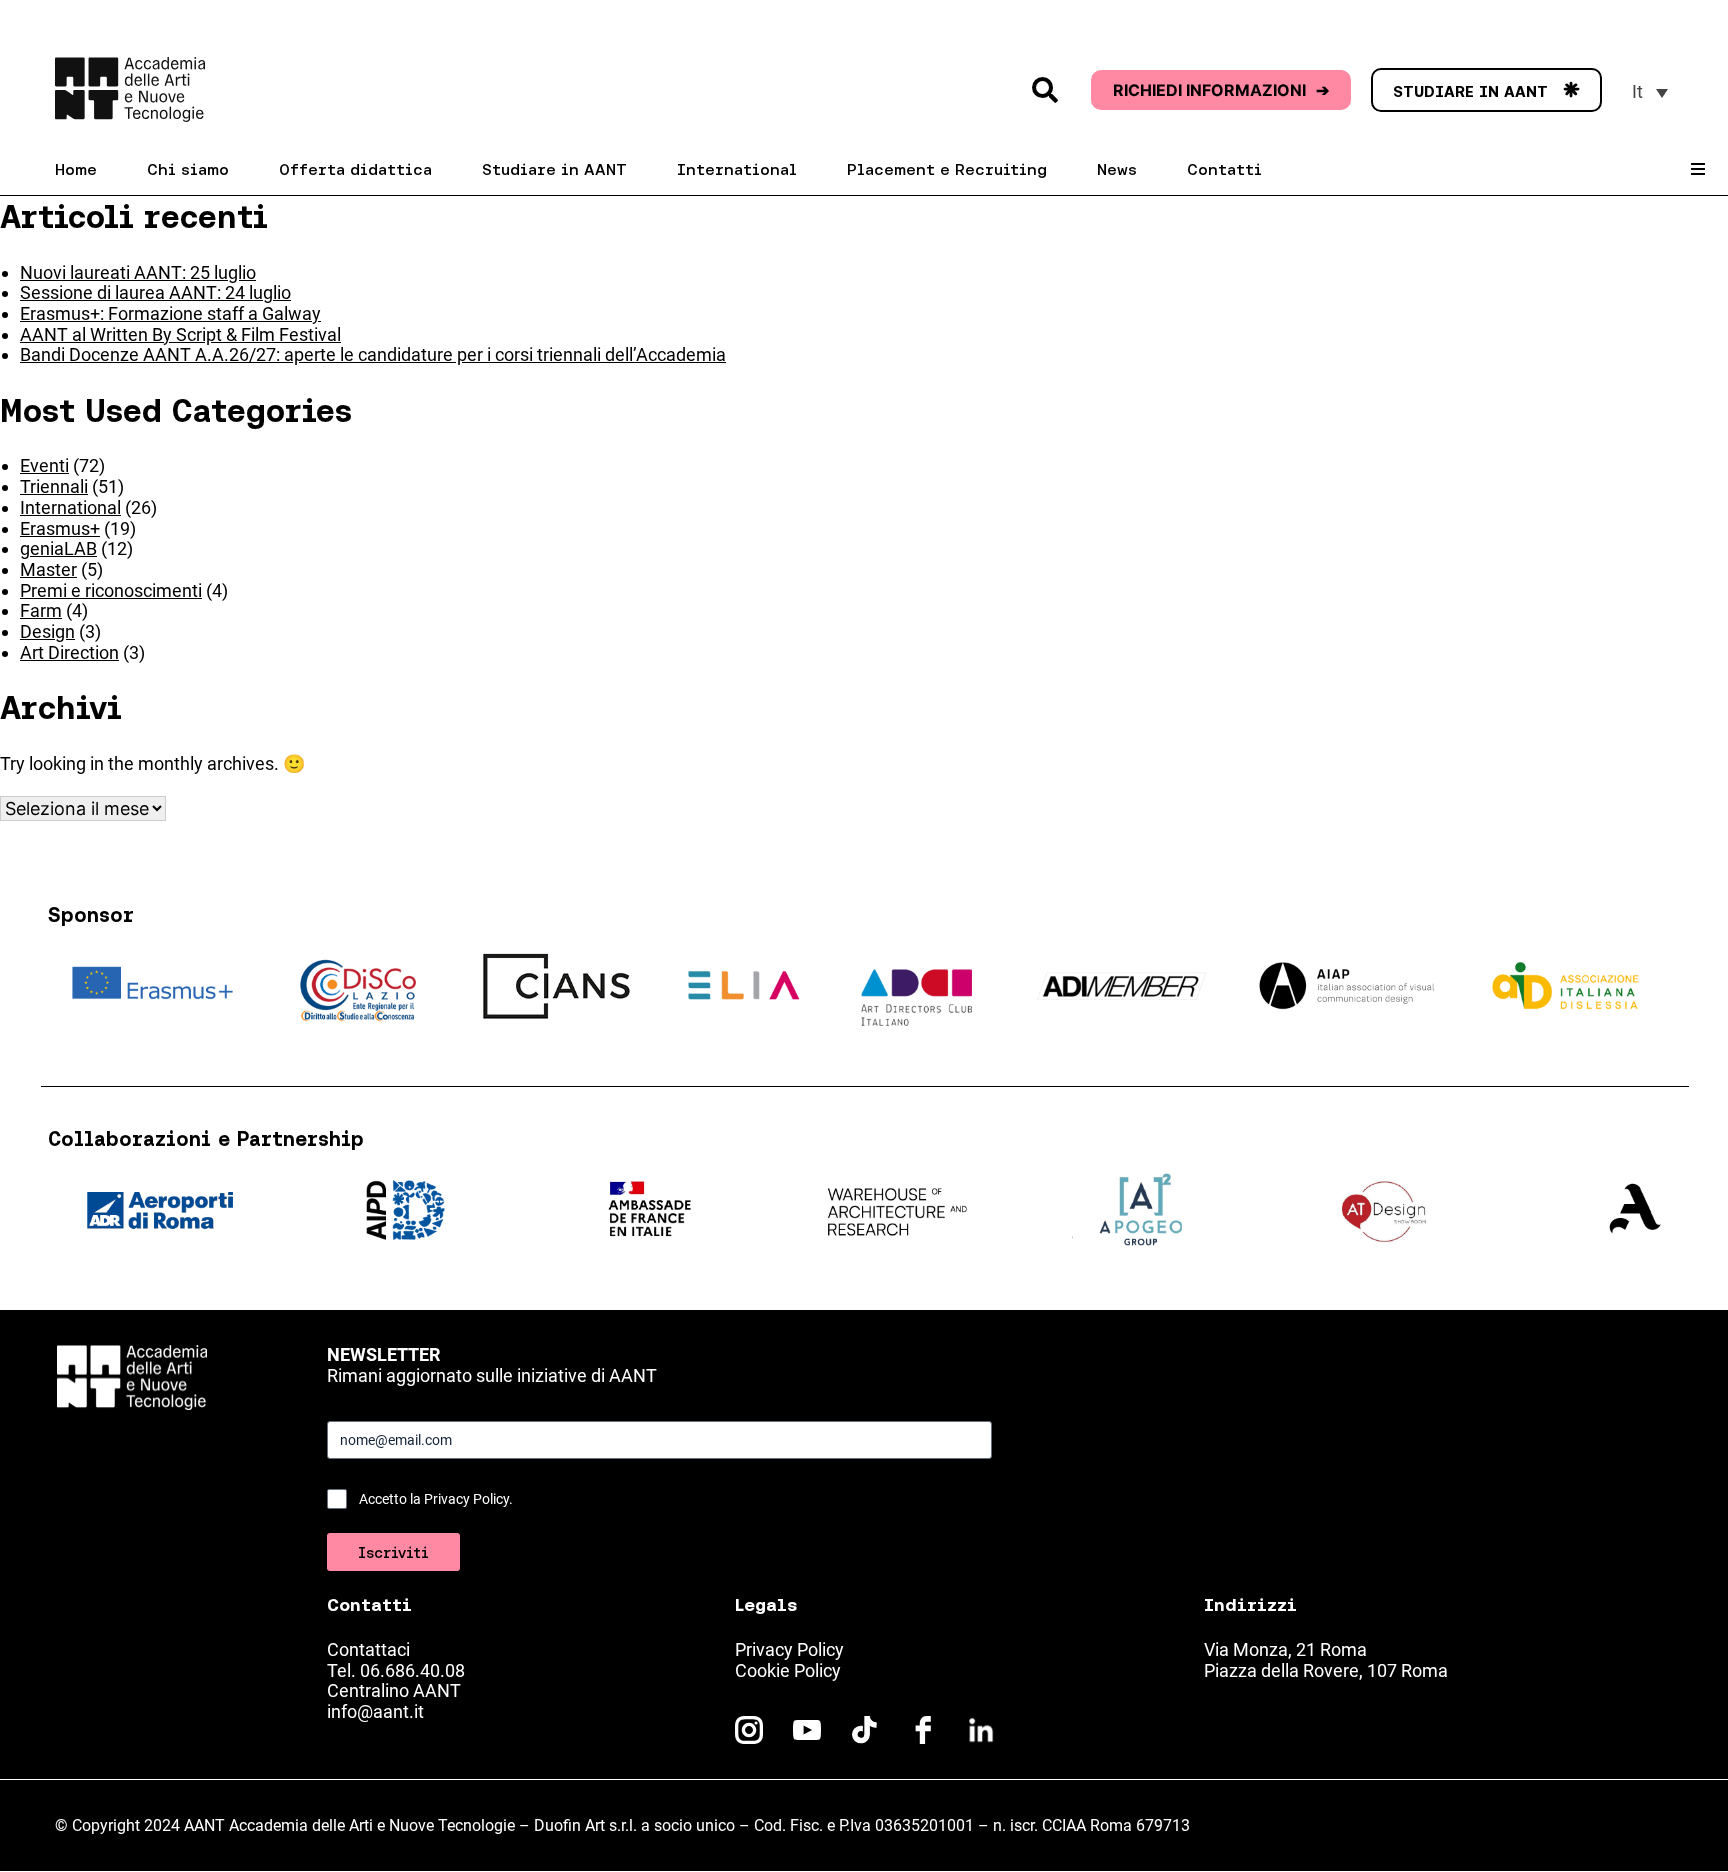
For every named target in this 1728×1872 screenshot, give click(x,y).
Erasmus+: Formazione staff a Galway (170, 313)
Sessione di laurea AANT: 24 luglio (155, 292)
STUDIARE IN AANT (1486, 91)
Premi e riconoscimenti (111, 590)
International (70, 507)
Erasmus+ (60, 528)
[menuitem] (1650, 91)
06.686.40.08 (412, 1670)
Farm (41, 610)
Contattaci (368, 1649)
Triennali (54, 486)
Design (47, 631)
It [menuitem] (1637, 91)
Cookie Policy (788, 1670)
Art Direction (69, 652)
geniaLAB (58, 548)
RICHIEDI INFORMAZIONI (1221, 90)
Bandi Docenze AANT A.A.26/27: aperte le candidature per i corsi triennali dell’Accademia (373, 354)
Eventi (44, 465)
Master (48, 569)
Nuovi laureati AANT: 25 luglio (138, 272)
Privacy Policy (789, 1649)
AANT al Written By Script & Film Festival (180, 334)
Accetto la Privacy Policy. (436, 1499)
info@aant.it (375, 1711)
